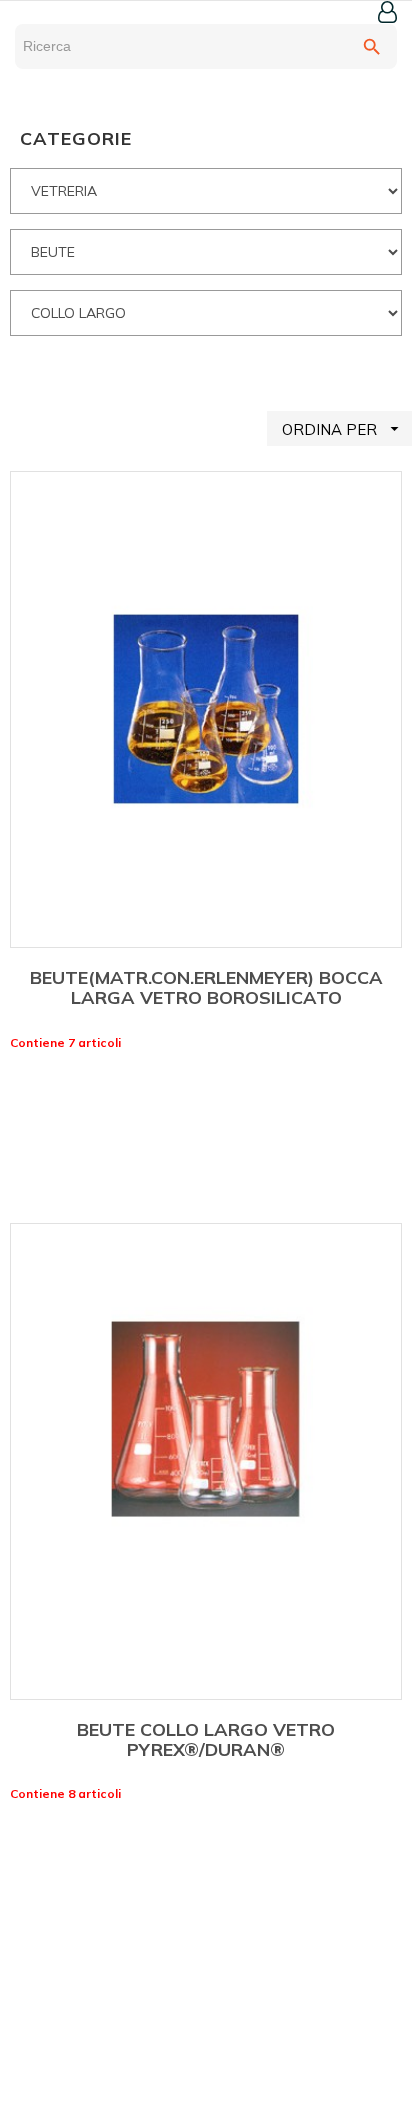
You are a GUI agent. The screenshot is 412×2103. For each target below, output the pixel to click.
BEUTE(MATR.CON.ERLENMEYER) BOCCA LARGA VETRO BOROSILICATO (206, 987)
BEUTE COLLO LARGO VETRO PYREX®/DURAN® (206, 1739)
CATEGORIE (76, 138)
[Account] (387, 12)
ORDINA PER (343, 429)
